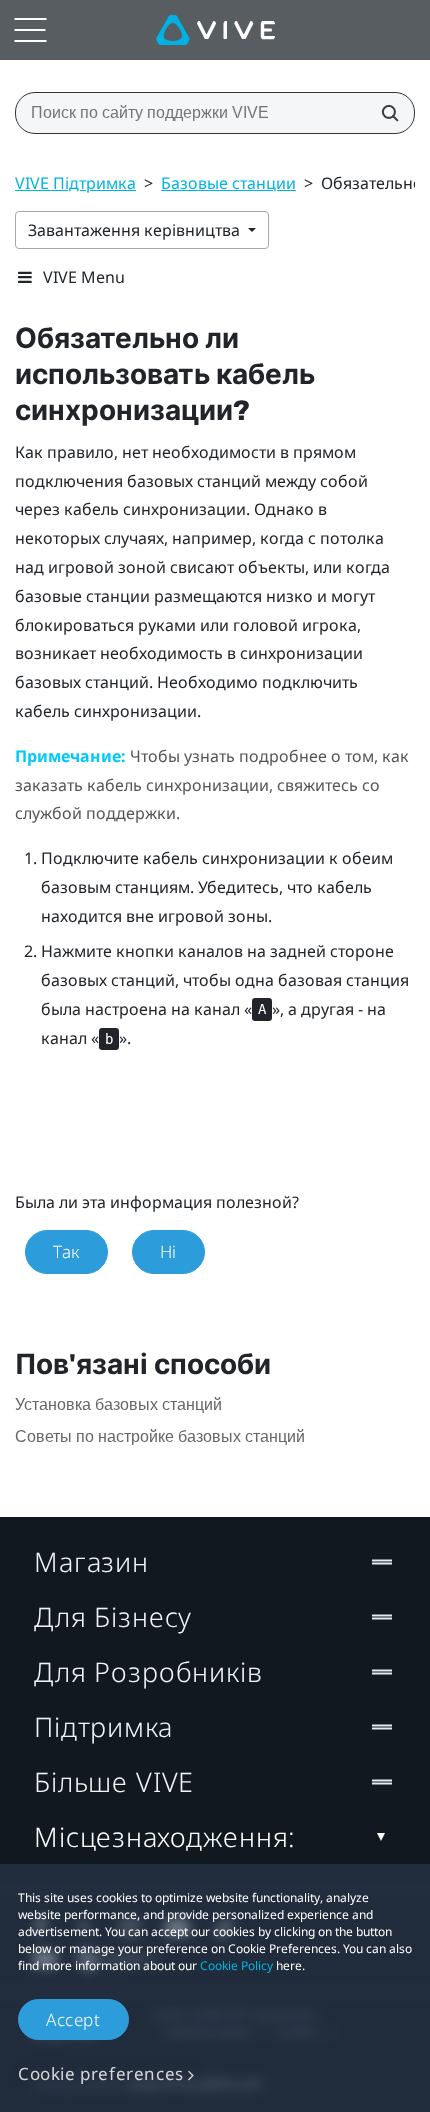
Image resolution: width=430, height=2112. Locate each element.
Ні (168, 1251)
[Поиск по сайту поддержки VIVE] (384, 113)
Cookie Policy (236, 1965)
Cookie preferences (101, 2073)
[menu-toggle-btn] (30, 30)
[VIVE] (215, 30)
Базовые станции (228, 183)
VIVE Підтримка (75, 183)
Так (66, 1251)
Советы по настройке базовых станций (160, 1436)
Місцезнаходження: (165, 1836)
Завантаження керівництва (136, 230)
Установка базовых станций (118, 1404)
